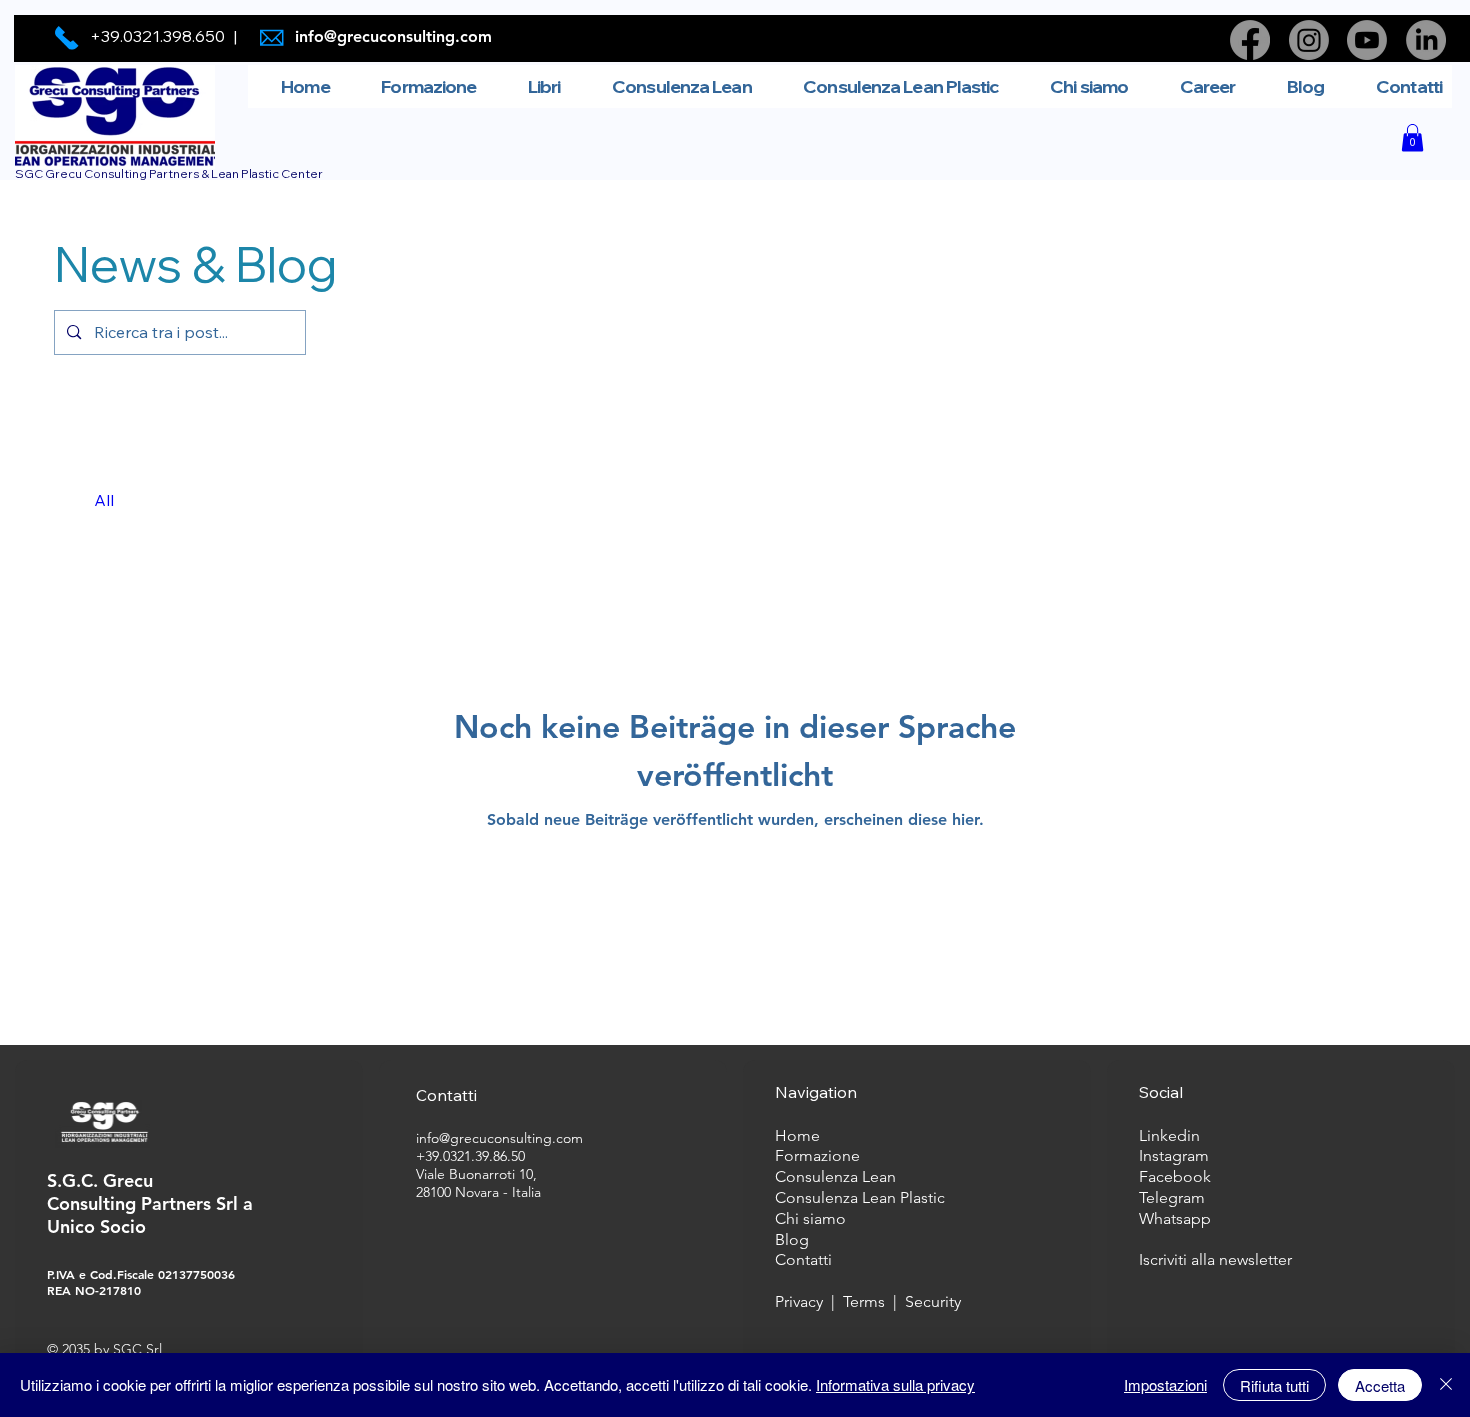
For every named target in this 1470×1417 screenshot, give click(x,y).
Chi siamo (810, 1218)
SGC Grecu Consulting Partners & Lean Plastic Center (169, 173)
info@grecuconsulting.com (393, 36)
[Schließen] (1446, 1385)
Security (933, 1301)
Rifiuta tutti (1274, 1385)
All (104, 500)
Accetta (1380, 1385)
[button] (1412, 137)
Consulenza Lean (835, 1176)
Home (799, 1135)
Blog (792, 1239)
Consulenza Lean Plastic (860, 1197)
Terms (868, 1301)
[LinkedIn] (1426, 40)
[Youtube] (1367, 40)
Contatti (803, 1259)
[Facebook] (1250, 40)
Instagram (1174, 1155)
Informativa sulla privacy (895, 1384)
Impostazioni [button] (1165, 1384)
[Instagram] (1309, 40)
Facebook (1175, 1176)
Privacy (799, 1301)
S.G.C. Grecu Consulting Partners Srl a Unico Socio (150, 1203)
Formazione (817, 1155)
